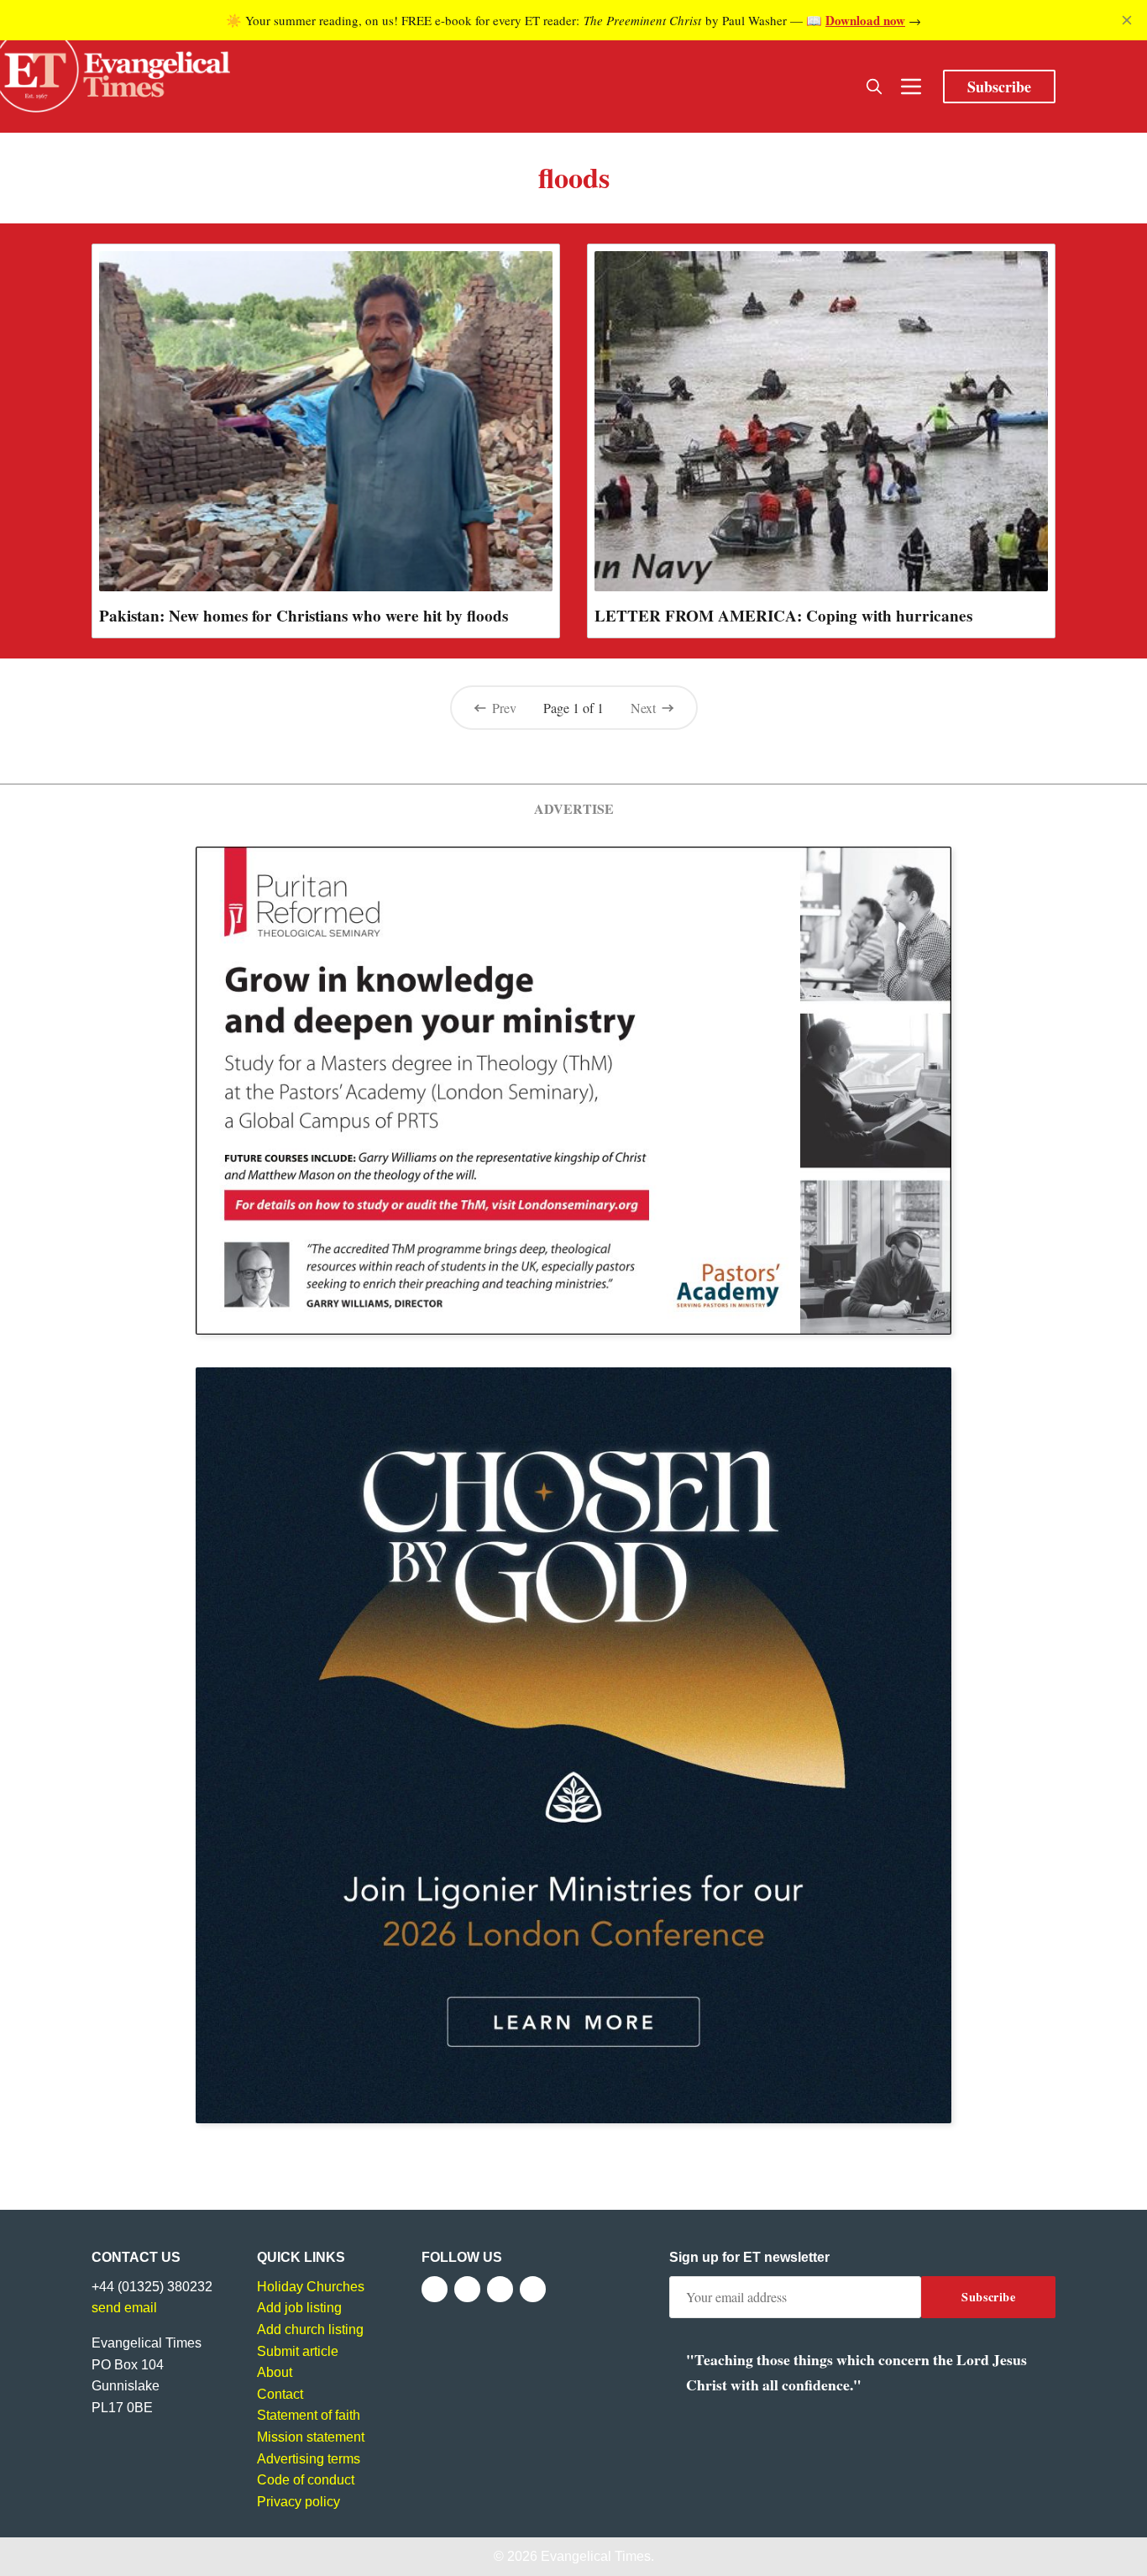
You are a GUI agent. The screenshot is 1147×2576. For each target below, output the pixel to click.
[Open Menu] (911, 87)
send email (124, 2308)
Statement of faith (309, 2415)
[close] (1127, 20)
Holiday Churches (311, 2287)
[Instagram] (500, 2289)
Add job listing (299, 2308)
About (275, 2372)
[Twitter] (467, 2289)
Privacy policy (299, 2502)
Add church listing (310, 2329)
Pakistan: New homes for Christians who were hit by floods (304, 616)
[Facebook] (435, 2289)
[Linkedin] (533, 2289)
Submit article (298, 2351)
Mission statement (311, 2437)
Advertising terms (309, 2459)
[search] (874, 87)
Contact (280, 2394)
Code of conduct (306, 2480)
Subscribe (999, 87)
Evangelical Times (596, 2556)
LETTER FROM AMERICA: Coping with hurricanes (783, 616)
